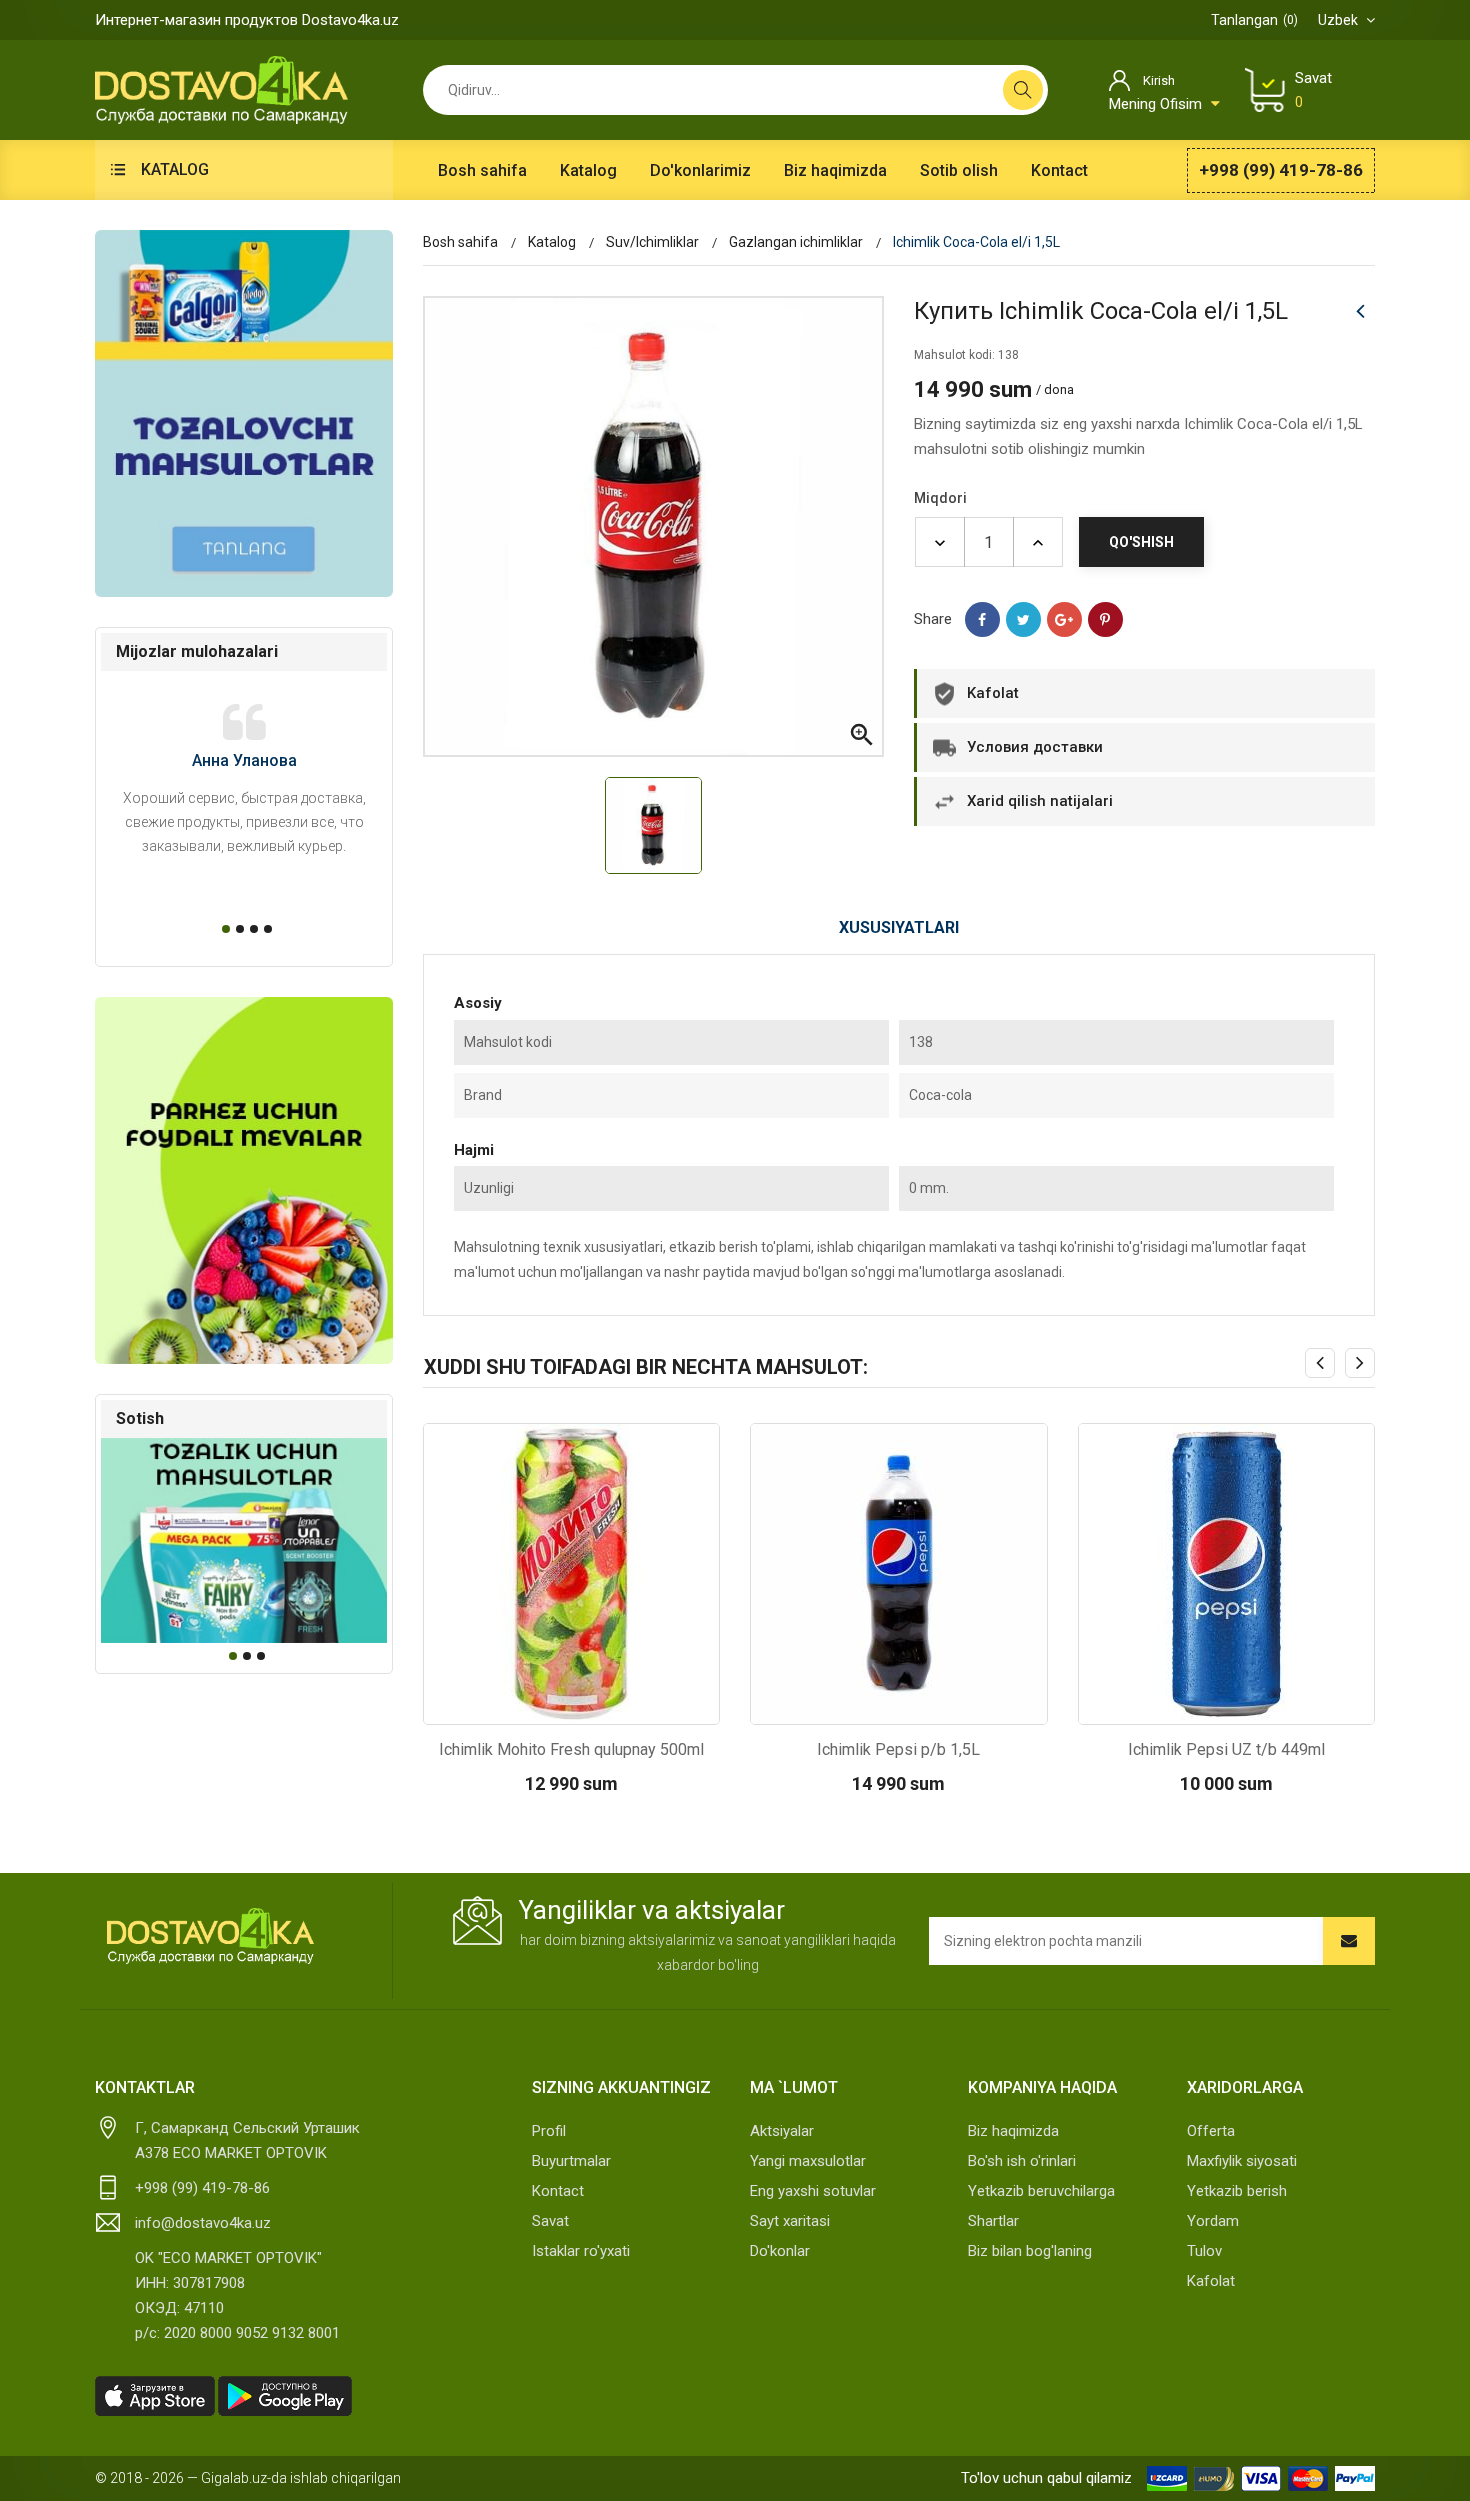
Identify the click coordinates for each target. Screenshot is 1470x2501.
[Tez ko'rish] (518, 1704)
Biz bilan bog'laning (1030, 2251)
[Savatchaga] (571, 1704)
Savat (550, 2221)
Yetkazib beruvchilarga (1041, 2191)
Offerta (1211, 2131)
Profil (549, 2131)
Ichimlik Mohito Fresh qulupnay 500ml (571, 1749)
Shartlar (993, 2221)
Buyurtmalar (571, 2161)
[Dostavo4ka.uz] (210, 1936)
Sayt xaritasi (790, 2221)
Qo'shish (1141, 542)
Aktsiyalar (782, 2131)
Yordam (1213, 2221)
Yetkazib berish (1237, 2191)
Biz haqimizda (1013, 2131)
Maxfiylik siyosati (1242, 2161)
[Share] (982, 619)
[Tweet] (1023, 619)
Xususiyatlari (899, 927)
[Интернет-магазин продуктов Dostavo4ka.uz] (221, 89)
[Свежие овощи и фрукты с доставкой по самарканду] (244, 1180)
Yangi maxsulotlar (808, 2161)
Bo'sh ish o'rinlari (1022, 2161)
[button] (223, 929)
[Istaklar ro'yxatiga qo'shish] (624, 1704)
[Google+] (1064, 619)
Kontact (558, 2191)
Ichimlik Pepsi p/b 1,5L (898, 1749)
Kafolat (1211, 2281)
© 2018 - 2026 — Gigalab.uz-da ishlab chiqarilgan (248, 2478)
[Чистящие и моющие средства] (244, 413)
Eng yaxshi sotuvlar (813, 2191)
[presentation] (1320, 1363)
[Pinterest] (1105, 619)
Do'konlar (780, 2251)
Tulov (1204, 2251)
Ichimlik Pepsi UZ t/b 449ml (1226, 1749)
